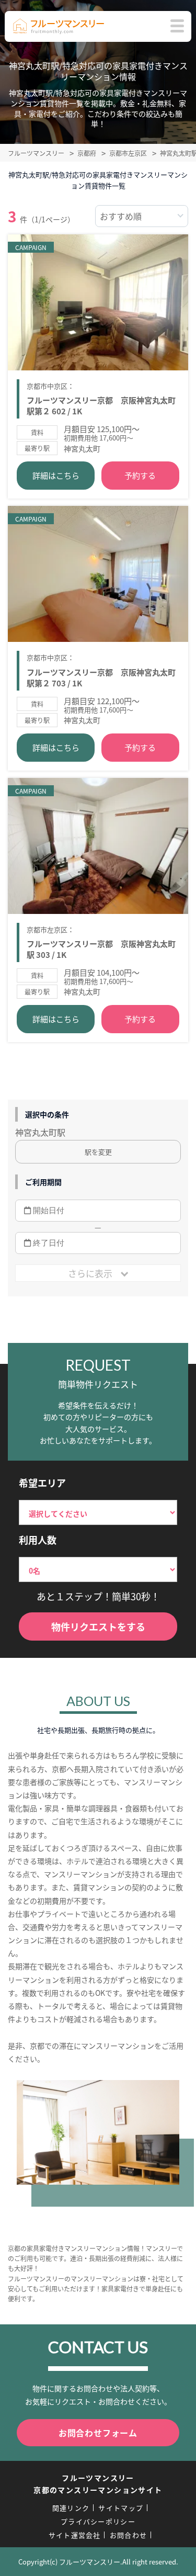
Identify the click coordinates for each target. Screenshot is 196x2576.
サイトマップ (121, 2508)
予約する (140, 475)
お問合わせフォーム (98, 2433)
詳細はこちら (56, 475)
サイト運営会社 (75, 2535)
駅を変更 (98, 1152)
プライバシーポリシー (98, 2521)
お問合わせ (129, 2535)
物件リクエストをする (98, 1626)
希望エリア (42, 1483)
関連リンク (71, 2508)
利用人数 (38, 1540)
